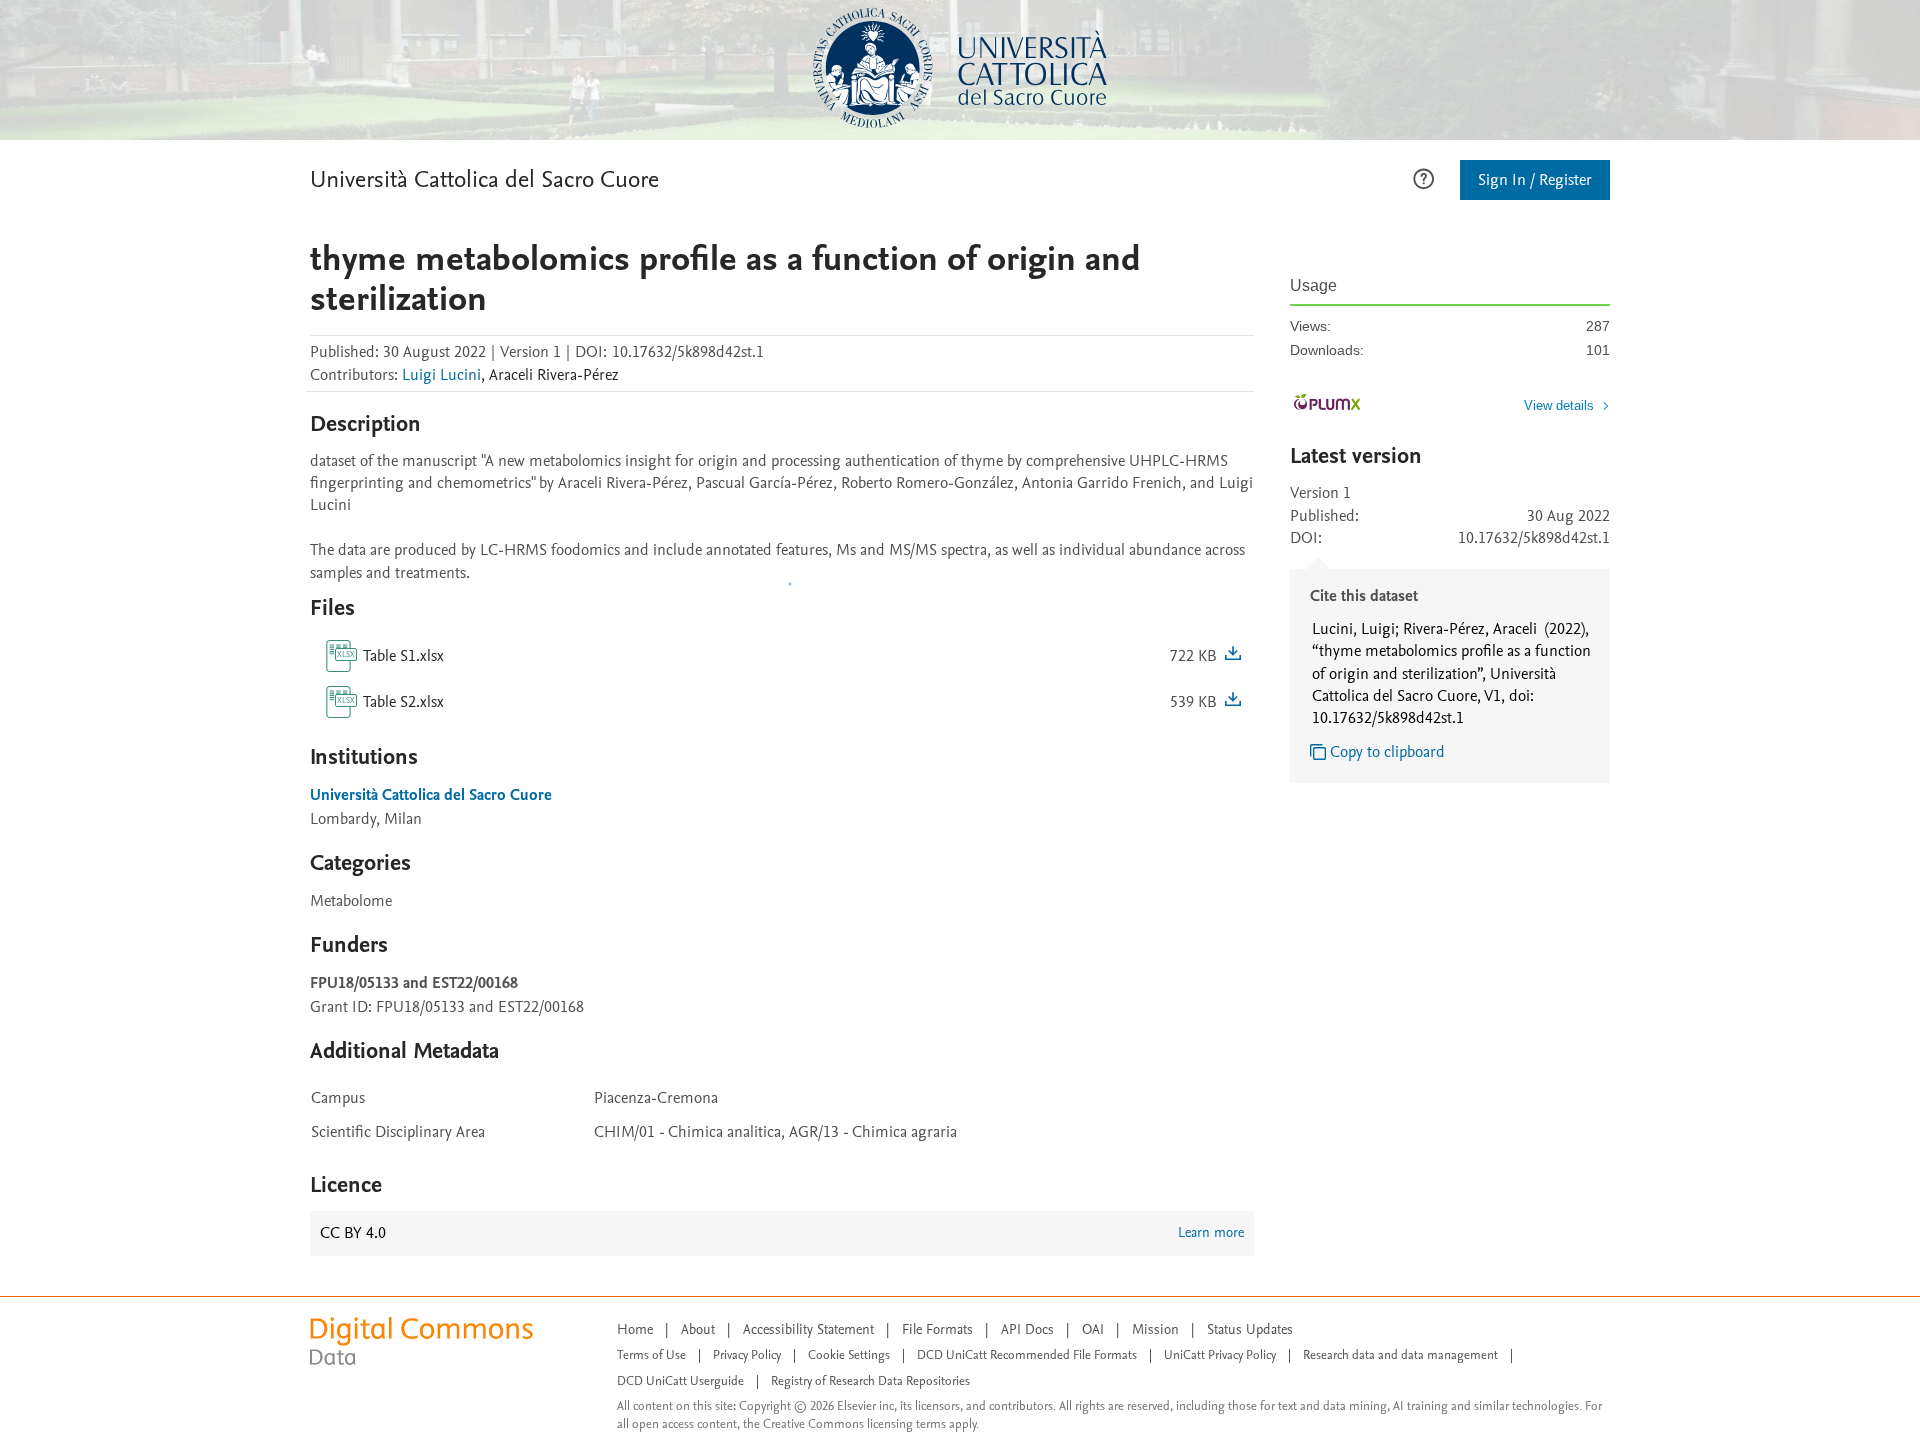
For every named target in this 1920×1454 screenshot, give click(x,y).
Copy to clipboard (1387, 752)
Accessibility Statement (808, 1329)
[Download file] (1233, 656)
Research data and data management (1400, 1355)
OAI (1093, 1329)
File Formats (937, 1329)
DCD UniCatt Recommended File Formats (1027, 1355)
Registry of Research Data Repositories (870, 1381)
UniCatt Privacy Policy (1220, 1355)
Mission (1155, 1329)
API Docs (1027, 1329)
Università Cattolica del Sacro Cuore (484, 179)
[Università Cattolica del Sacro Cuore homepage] (960, 68)
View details (1559, 405)
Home (635, 1329)
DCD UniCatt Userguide (680, 1381)
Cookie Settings (849, 1355)
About (698, 1329)
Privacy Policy (747, 1355)
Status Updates (1250, 1329)
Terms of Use (651, 1355)
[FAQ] (1423, 177)
